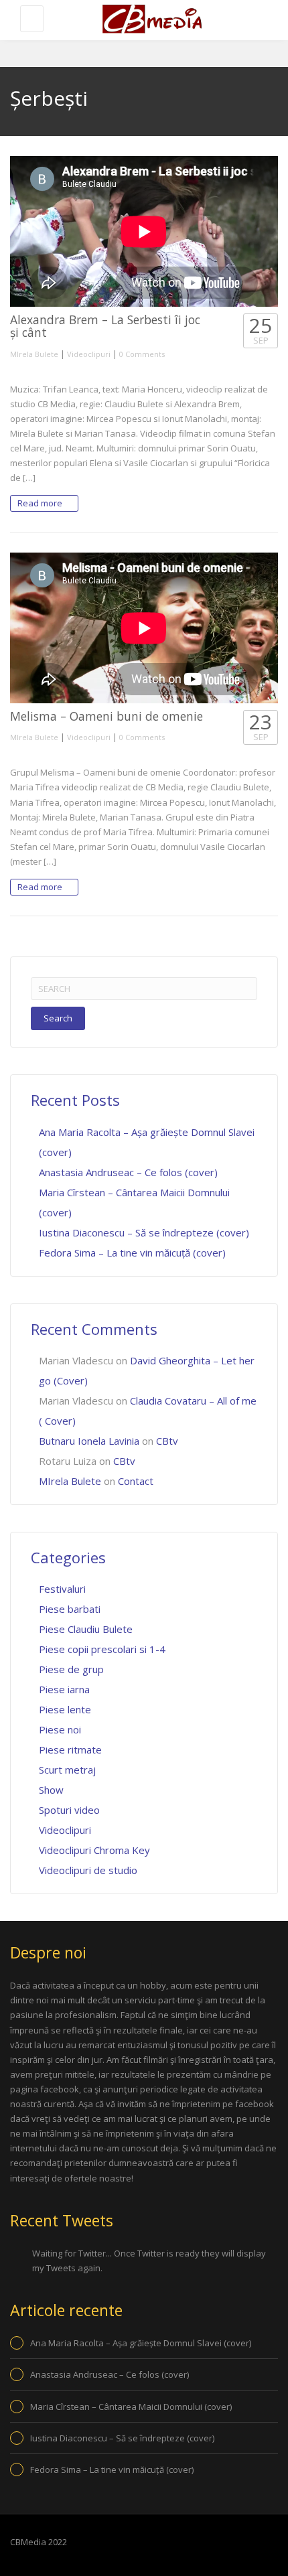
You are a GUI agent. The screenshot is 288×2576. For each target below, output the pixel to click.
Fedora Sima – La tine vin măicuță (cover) (132, 1253)
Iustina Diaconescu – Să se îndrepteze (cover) (144, 1232)
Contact (136, 1481)
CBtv (167, 1441)
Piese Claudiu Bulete (86, 1629)
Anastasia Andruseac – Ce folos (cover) (128, 1172)
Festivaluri (62, 1589)
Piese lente (65, 1709)
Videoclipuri (89, 354)
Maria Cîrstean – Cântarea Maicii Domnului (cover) (131, 2407)
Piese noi (60, 1729)
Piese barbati (70, 1609)
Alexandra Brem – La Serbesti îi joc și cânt (105, 326)
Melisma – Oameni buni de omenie (106, 716)
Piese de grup (71, 1669)
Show (51, 1790)
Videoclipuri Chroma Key (94, 1850)
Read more (41, 503)
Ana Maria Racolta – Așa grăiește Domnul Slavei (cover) (141, 2343)
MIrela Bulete (34, 354)
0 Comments (142, 354)
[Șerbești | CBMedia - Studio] (151, 20)
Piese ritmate (70, 1749)
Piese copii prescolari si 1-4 (102, 1649)
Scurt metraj (67, 1770)
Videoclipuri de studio (88, 1870)
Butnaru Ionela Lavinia (89, 1441)
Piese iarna (64, 1689)
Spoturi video (69, 1810)
